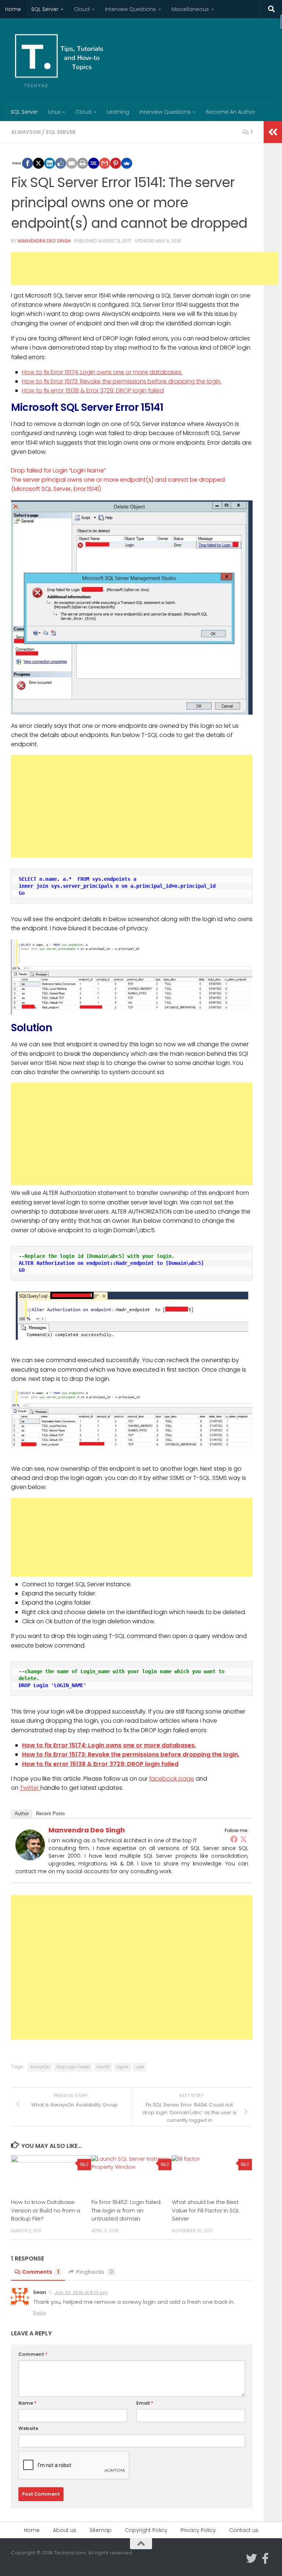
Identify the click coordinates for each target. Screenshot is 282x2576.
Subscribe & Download (146, 1318)
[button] (146, 1249)
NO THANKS (146, 1336)
